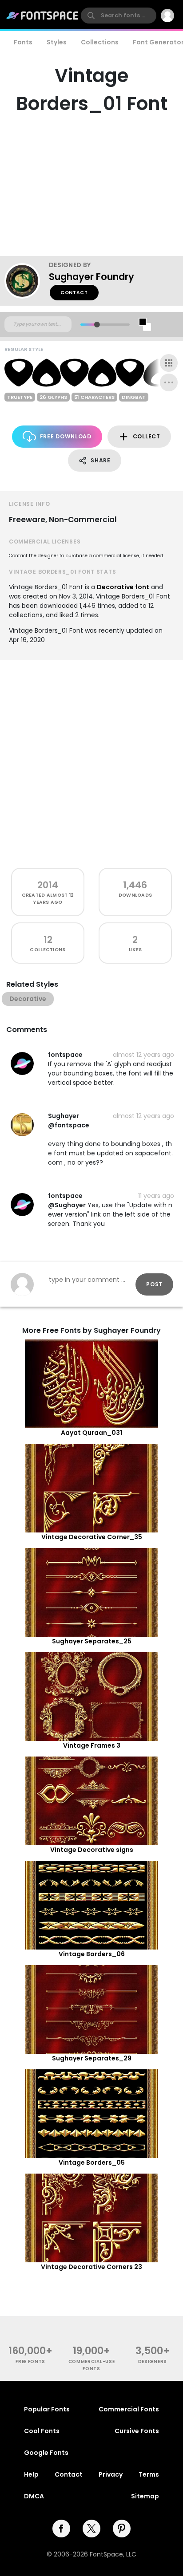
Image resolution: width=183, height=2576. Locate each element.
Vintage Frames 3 (92, 1745)
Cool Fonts (42, 2431)
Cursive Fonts (137, 2431)
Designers (153, 2361)
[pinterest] (122, 2529)
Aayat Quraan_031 (91, 1433)
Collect (147, 436)
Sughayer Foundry (91, 277)
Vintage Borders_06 (92, 1954)
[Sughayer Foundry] (27, 281)
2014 (48, 885)
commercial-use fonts (92, 2365)
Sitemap (145, 2496)
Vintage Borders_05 (92, 2162)
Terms (149, 2474)
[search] (119, 16)
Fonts (23, 42)
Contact (74, 293)
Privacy (111, 2474)
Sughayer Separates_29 (92, 2058)
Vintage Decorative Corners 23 (91, 2267)
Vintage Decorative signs (92, 1850)
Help (31, 2474)
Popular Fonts (47, 2409)
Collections (100, 42)
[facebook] (61, 2529)
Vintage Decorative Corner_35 (92, 1537)
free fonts (30, 2361)
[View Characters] (169, 363)
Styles (57, 42)
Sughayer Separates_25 (92, 1641)
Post (154, 1284)
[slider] (97, 325)
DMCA (34, 2496)
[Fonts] (43, 16)
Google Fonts (46, 2453)
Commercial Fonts (129, 2409)
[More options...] (169, 382)
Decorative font (123, 587)
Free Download (66, 436)
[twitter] (91, 2529)
